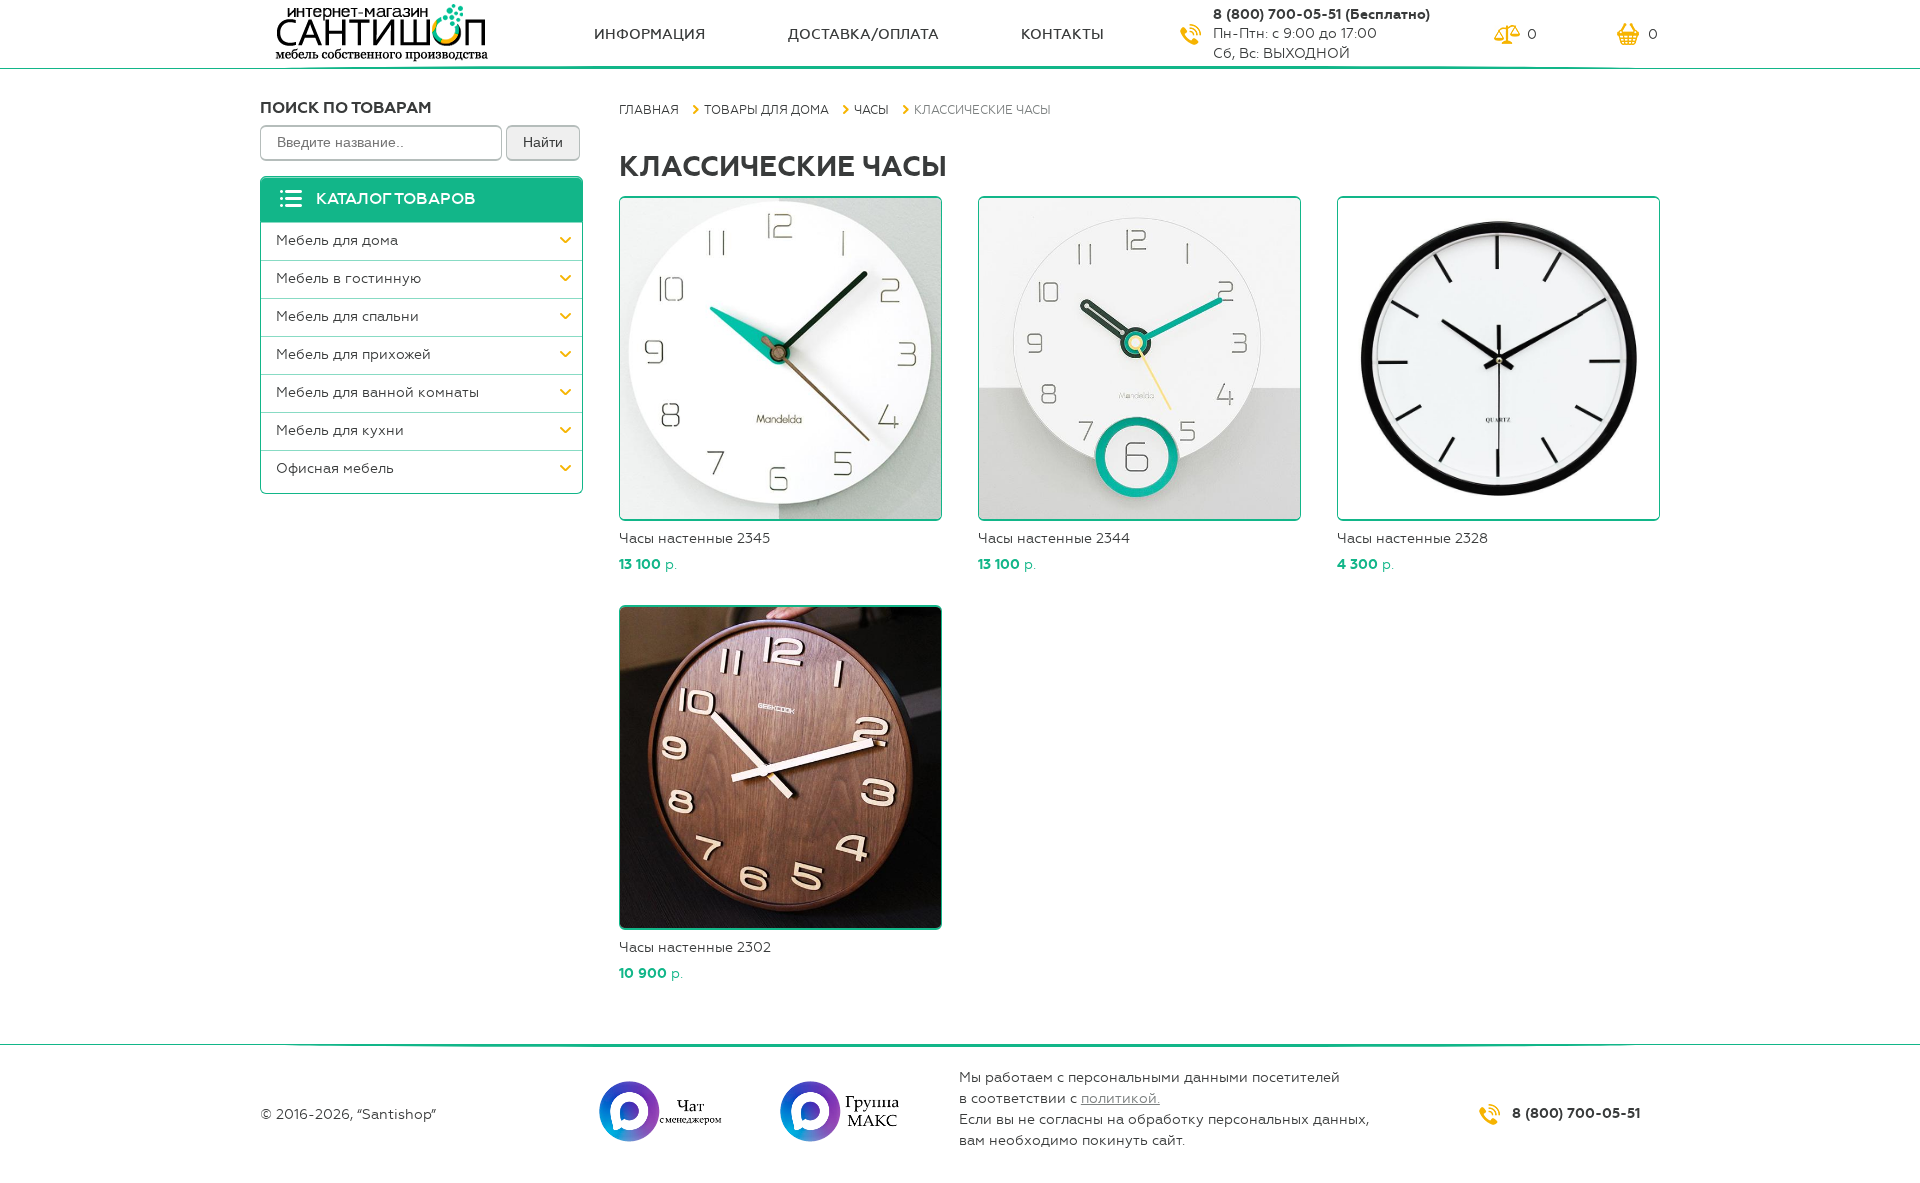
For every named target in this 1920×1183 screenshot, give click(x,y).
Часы (871, 110)
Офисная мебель (335, 468)
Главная (649, 110)
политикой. (1120, 1098)
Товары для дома (766, 110)
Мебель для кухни (340, 430)
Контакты (1062, 34)
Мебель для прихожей (353, 354)
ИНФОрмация (649, 34)
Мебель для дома (337, 240)
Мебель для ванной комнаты (377, 392)
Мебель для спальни (347, 316)
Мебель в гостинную (348, 278)
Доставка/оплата (863, 34)
